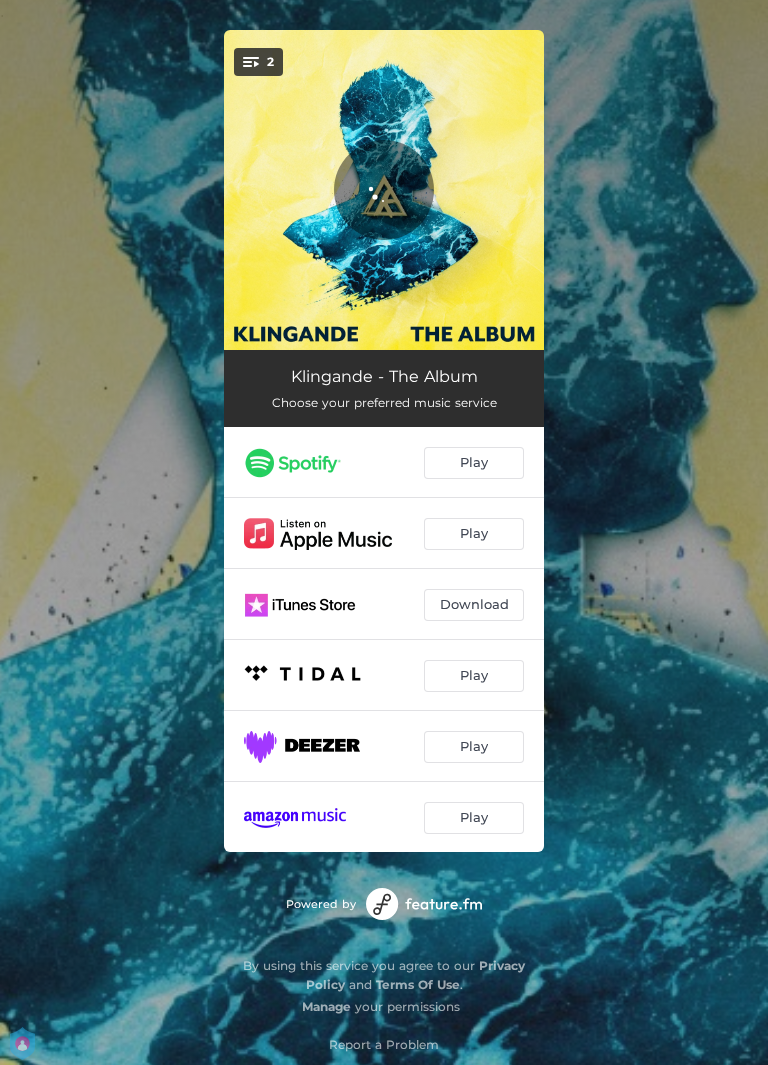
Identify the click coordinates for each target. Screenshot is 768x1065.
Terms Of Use (418, 984)
